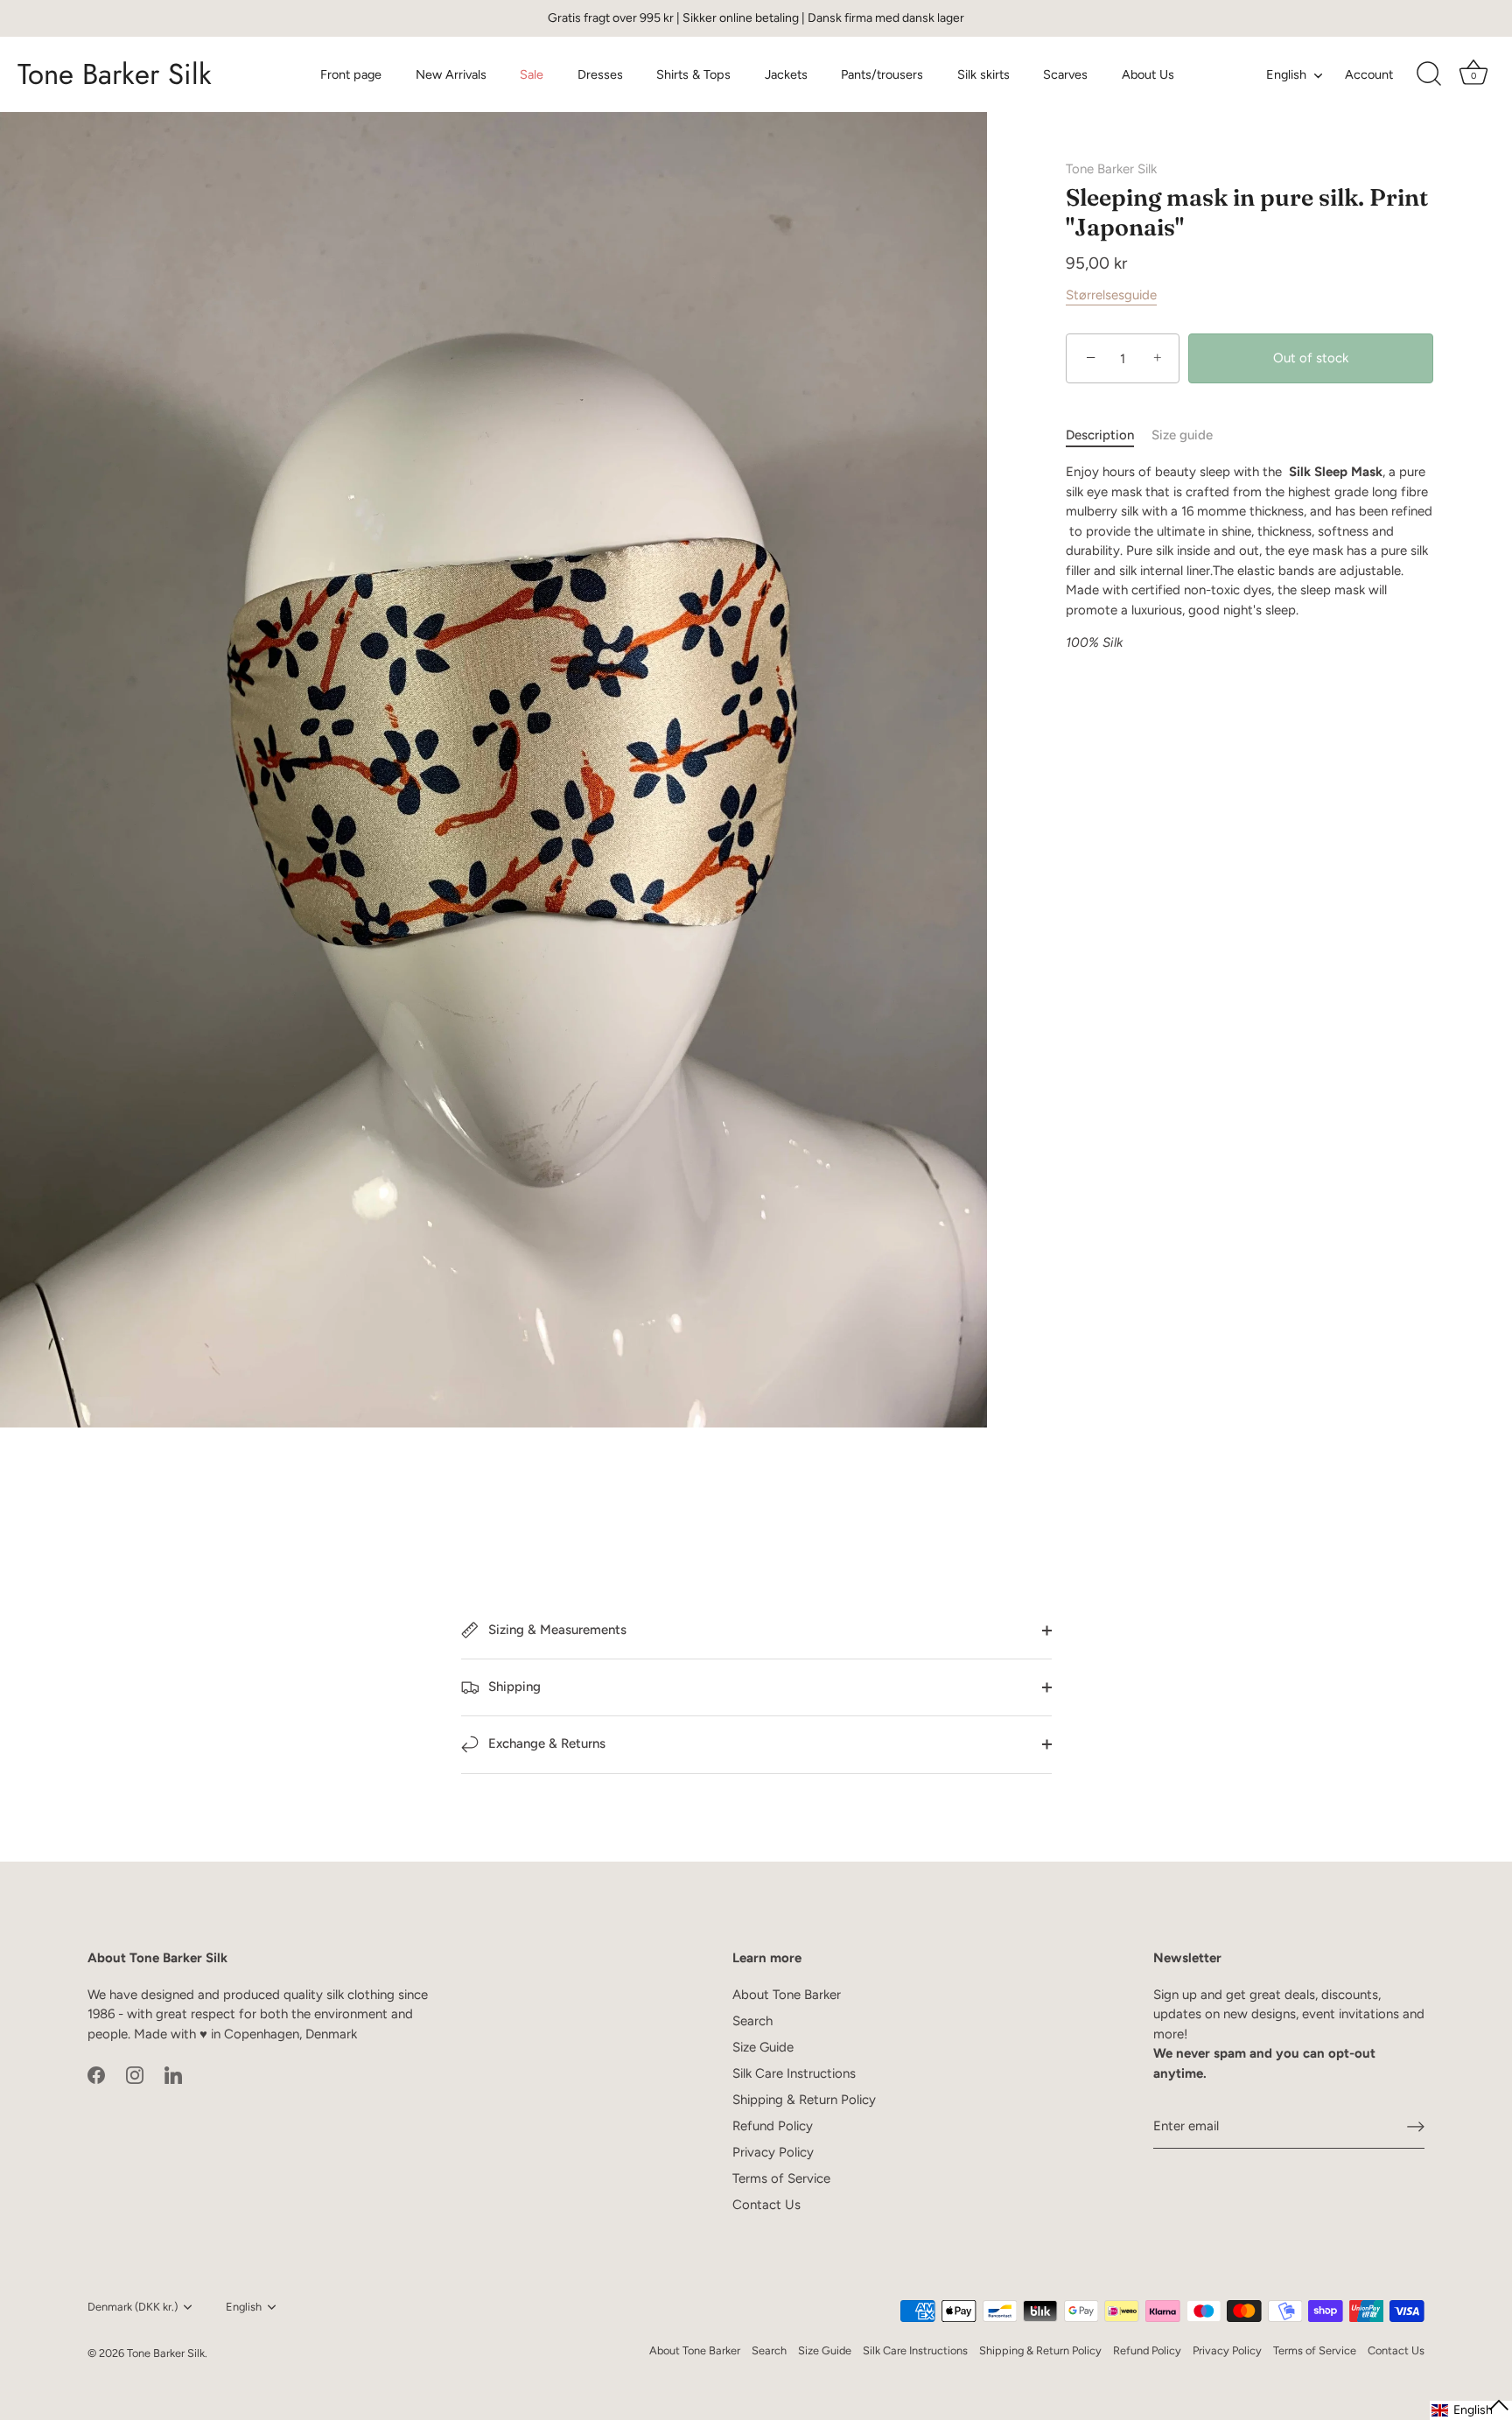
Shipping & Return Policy (804, 2100)
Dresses (600, 74)
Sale (532, 74)
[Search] (1429, 74)
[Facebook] (96, 2074)
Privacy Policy (773, 2152)
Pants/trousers (882, 74)
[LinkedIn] (173, 2074)
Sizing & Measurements (556, 1630)
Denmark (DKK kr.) (133, 2307)
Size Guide (763, 2047)
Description (1100, 435)
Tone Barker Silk (115, 74)
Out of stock (1311, 358)
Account (1369, 74)
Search (752, 2021)
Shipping (513, 1687)
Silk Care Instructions (794, 2073)
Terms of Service (781, 2178)
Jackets (786, 74)
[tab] (1109, 435)
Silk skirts (983, 74)
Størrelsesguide (1111, 295)
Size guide (1182, 435)
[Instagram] (135, 2074)
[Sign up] (1416, 2126)
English (1286, 74)
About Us (1148, 74)
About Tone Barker (787, 1995)
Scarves (1065, 74)
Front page (351, 74)
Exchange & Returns (545, 1743)
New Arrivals (451, 74)
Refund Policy (773, 2126)
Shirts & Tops (693, 74)
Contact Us (766, 2205)
